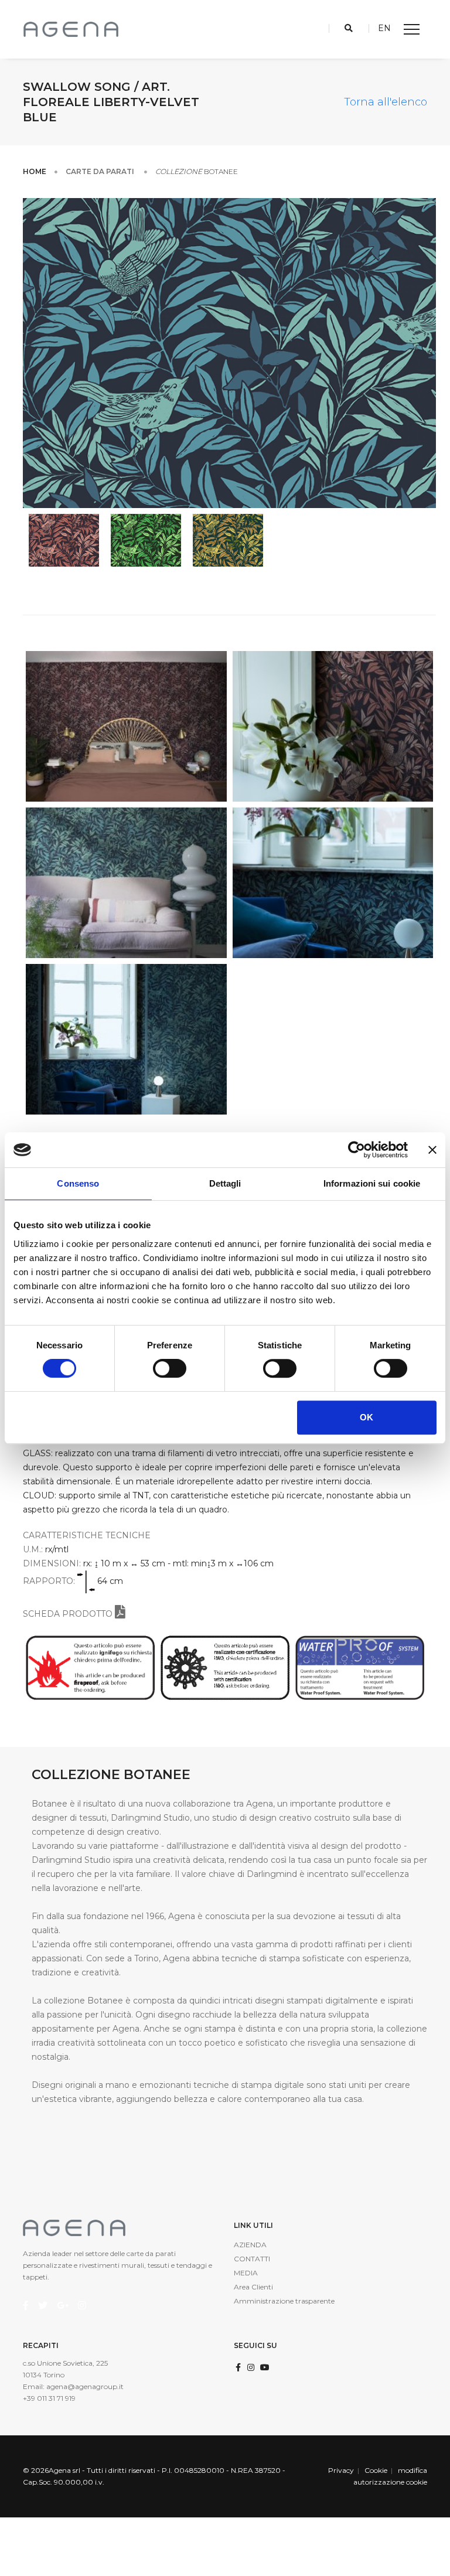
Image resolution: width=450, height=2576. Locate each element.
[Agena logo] (71, 29)
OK (367, 1417)
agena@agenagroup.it (85, 2386)
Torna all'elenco (386, 102)
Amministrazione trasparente (284, 2301)
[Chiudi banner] (432, 1150)
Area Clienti (253, 2287)
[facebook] (238, 2367)
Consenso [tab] (78, 1183)
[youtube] (265, 2367)
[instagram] (251, 2367)
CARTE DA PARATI (101, 171)
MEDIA (246, 2273)
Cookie (376, 2470)
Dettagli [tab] (225, 1183)
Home (35, 171)
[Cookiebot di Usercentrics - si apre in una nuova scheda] (357, 1150)
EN (384, 28)
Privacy (341, 2470)
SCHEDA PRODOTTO (69, 1614)
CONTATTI (252, 2259)
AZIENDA (250, 2245)
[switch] (170, 1368)
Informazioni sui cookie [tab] (372, 1183)
